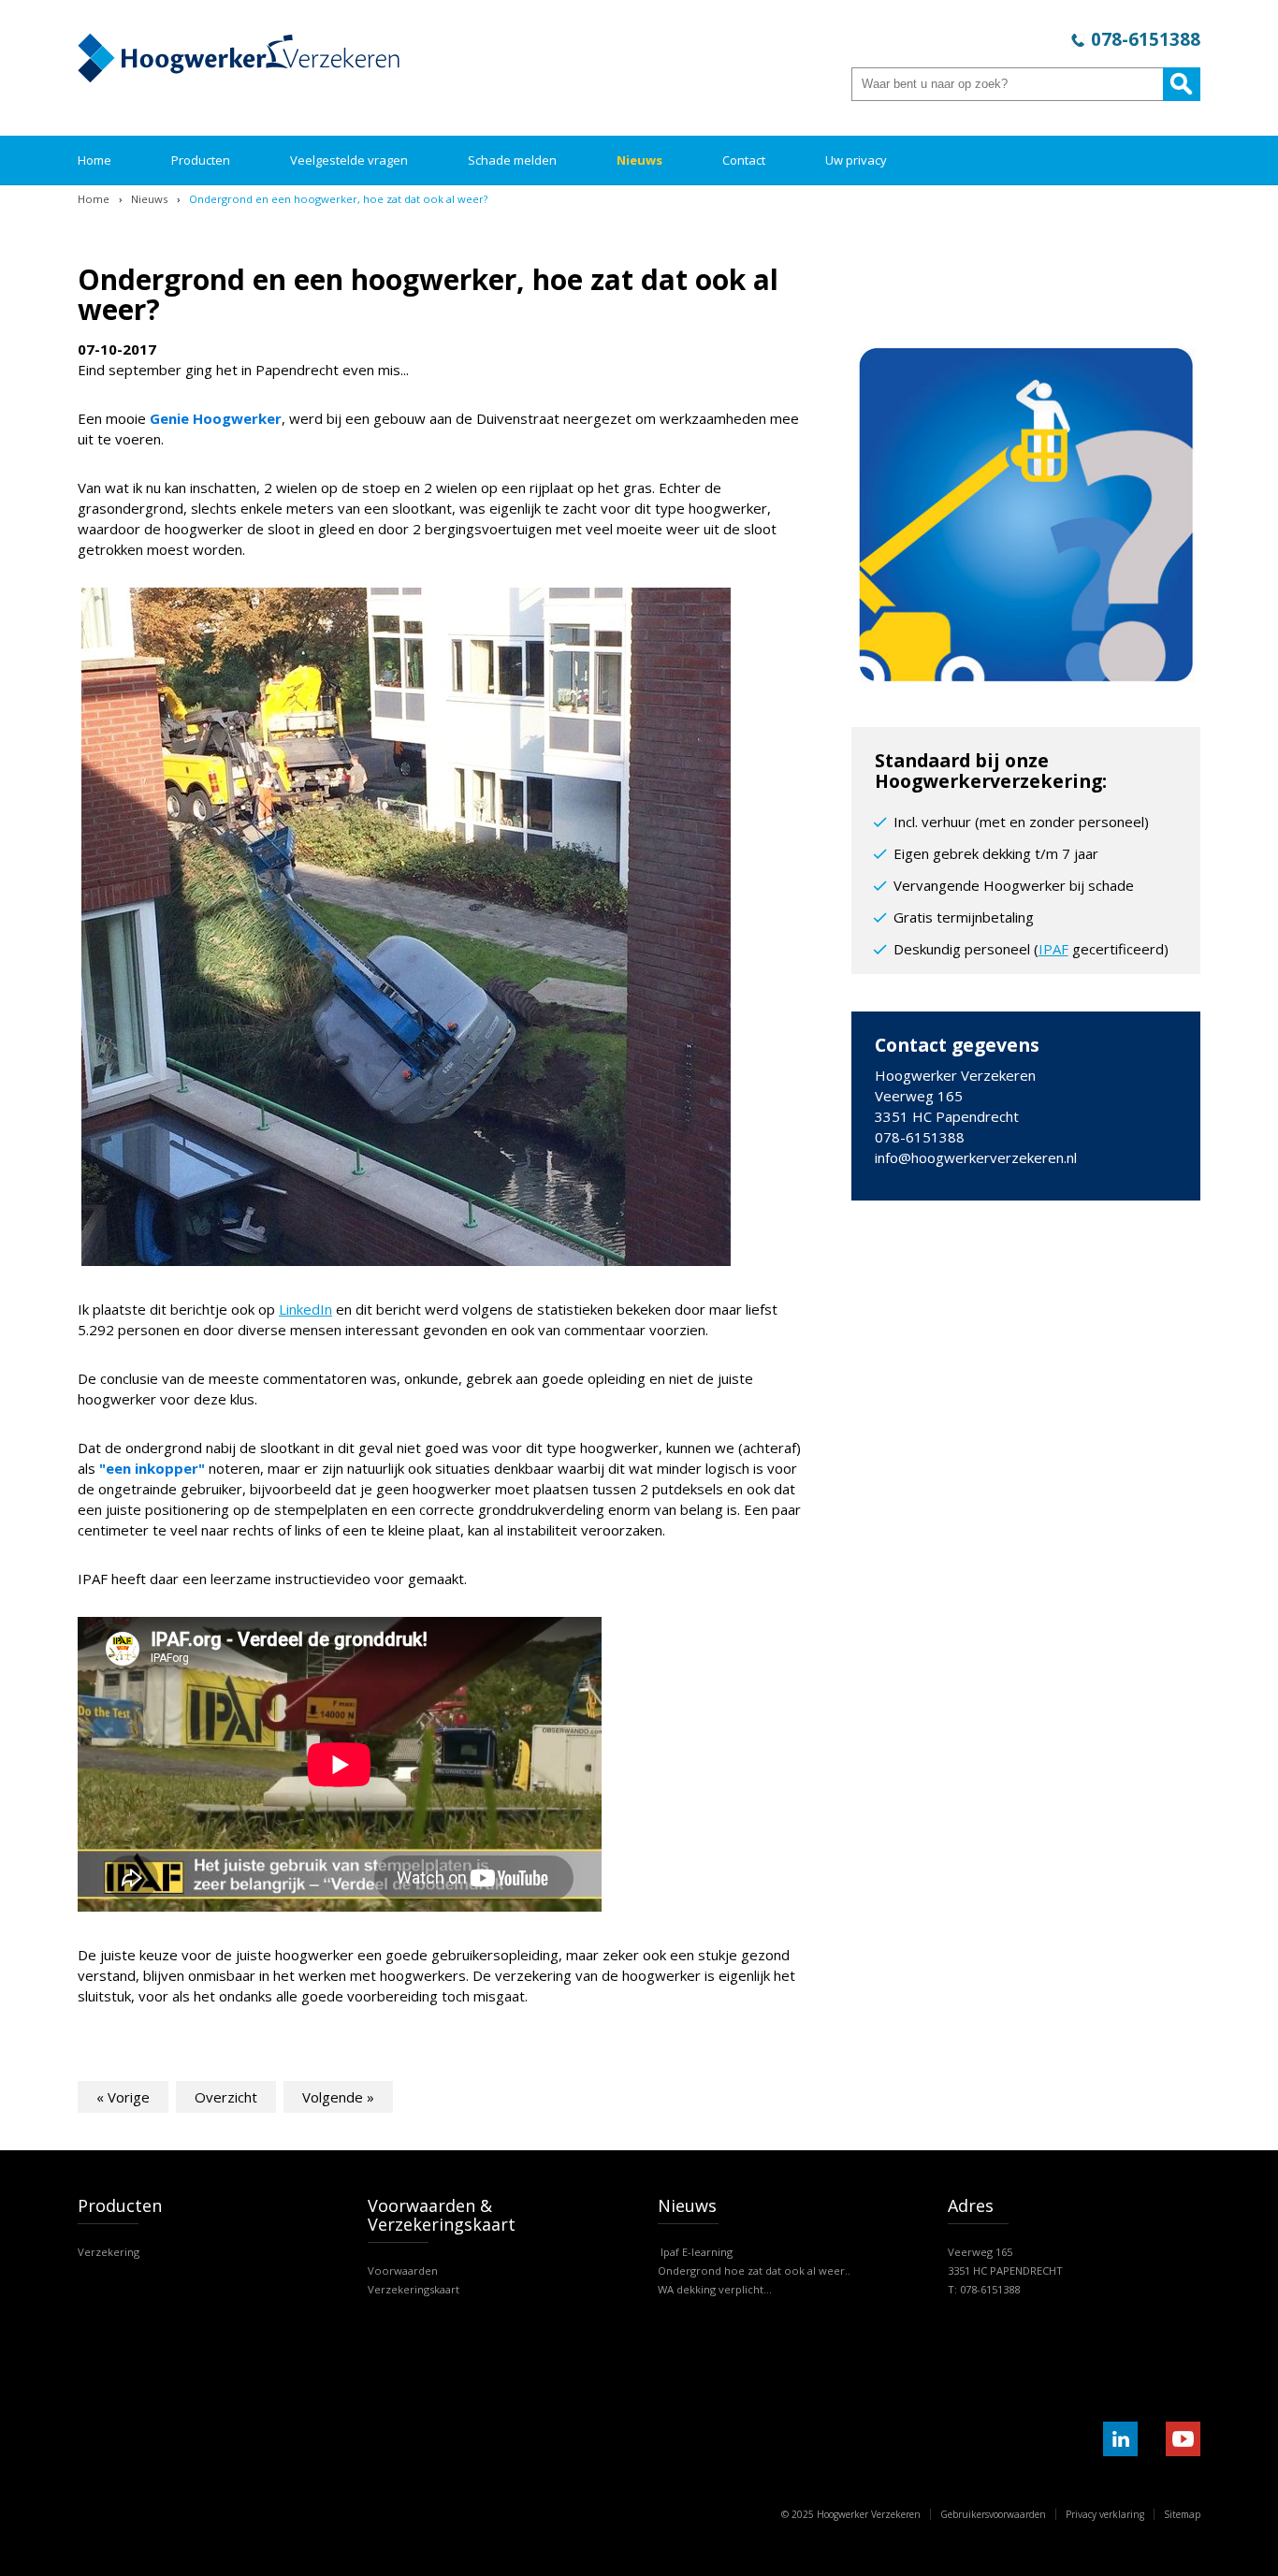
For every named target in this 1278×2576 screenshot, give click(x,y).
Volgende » (338, 2097)
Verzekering (109, 2252)
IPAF (1053, 949)
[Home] (239, 77)
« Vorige (123, 2097)
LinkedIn (305, 1309)
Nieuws (639, 160)
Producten (201, 160)
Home (94, 160)
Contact (744, 160)
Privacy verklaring (1105, 2514)
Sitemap (1182, 2514)
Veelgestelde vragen (349, 160)
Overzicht (226, 2097)
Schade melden (512, 160)
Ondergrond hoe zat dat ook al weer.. (754, 2270)
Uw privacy (856, 160)
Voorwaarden (403, 2270)
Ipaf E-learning (695, 2252)
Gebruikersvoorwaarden (993, 2514)
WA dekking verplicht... (715, 2289)
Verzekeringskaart (414, 2289)
